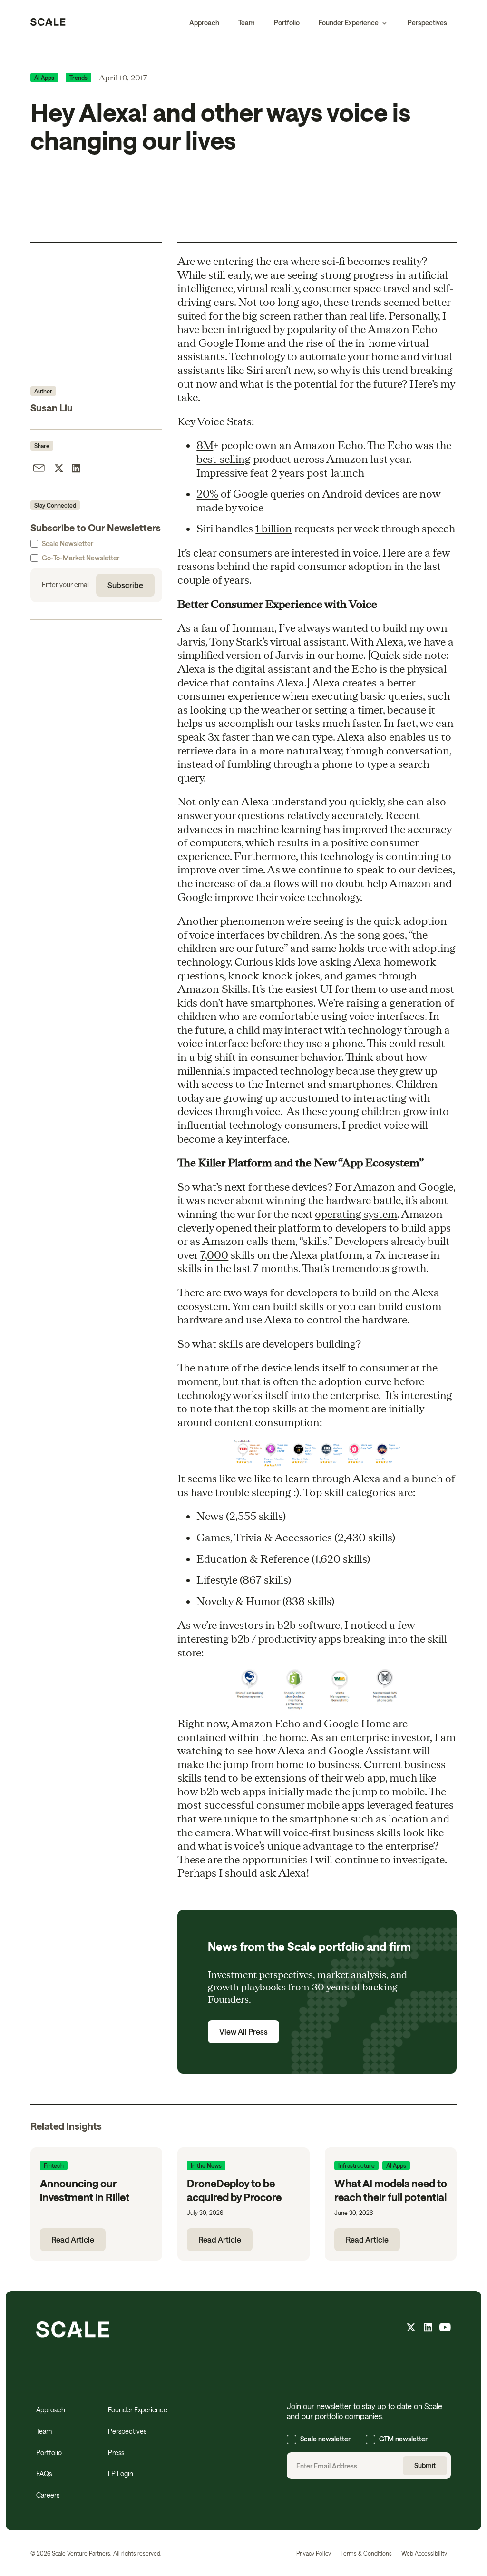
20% (207, 493)
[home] (48, 23)
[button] (354, 23)
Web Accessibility (424, 2553)
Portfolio (287, 23)
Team (247, 23)
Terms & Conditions (366, 2553)
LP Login (121, 2473)
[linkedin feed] (428, 2329)
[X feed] (411, 2329)
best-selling (224, 459)
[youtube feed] (445, 2329)
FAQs (44, 2473)
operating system (356, 1214)
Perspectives (427, 23)
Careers (48, 2495)
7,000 (214, 1254)
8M (205, 445)
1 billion (274, 528)
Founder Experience (138, 2410)
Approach (204, 23)
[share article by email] (39, 470)
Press (116, 2453)
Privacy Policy (314, 2553)
